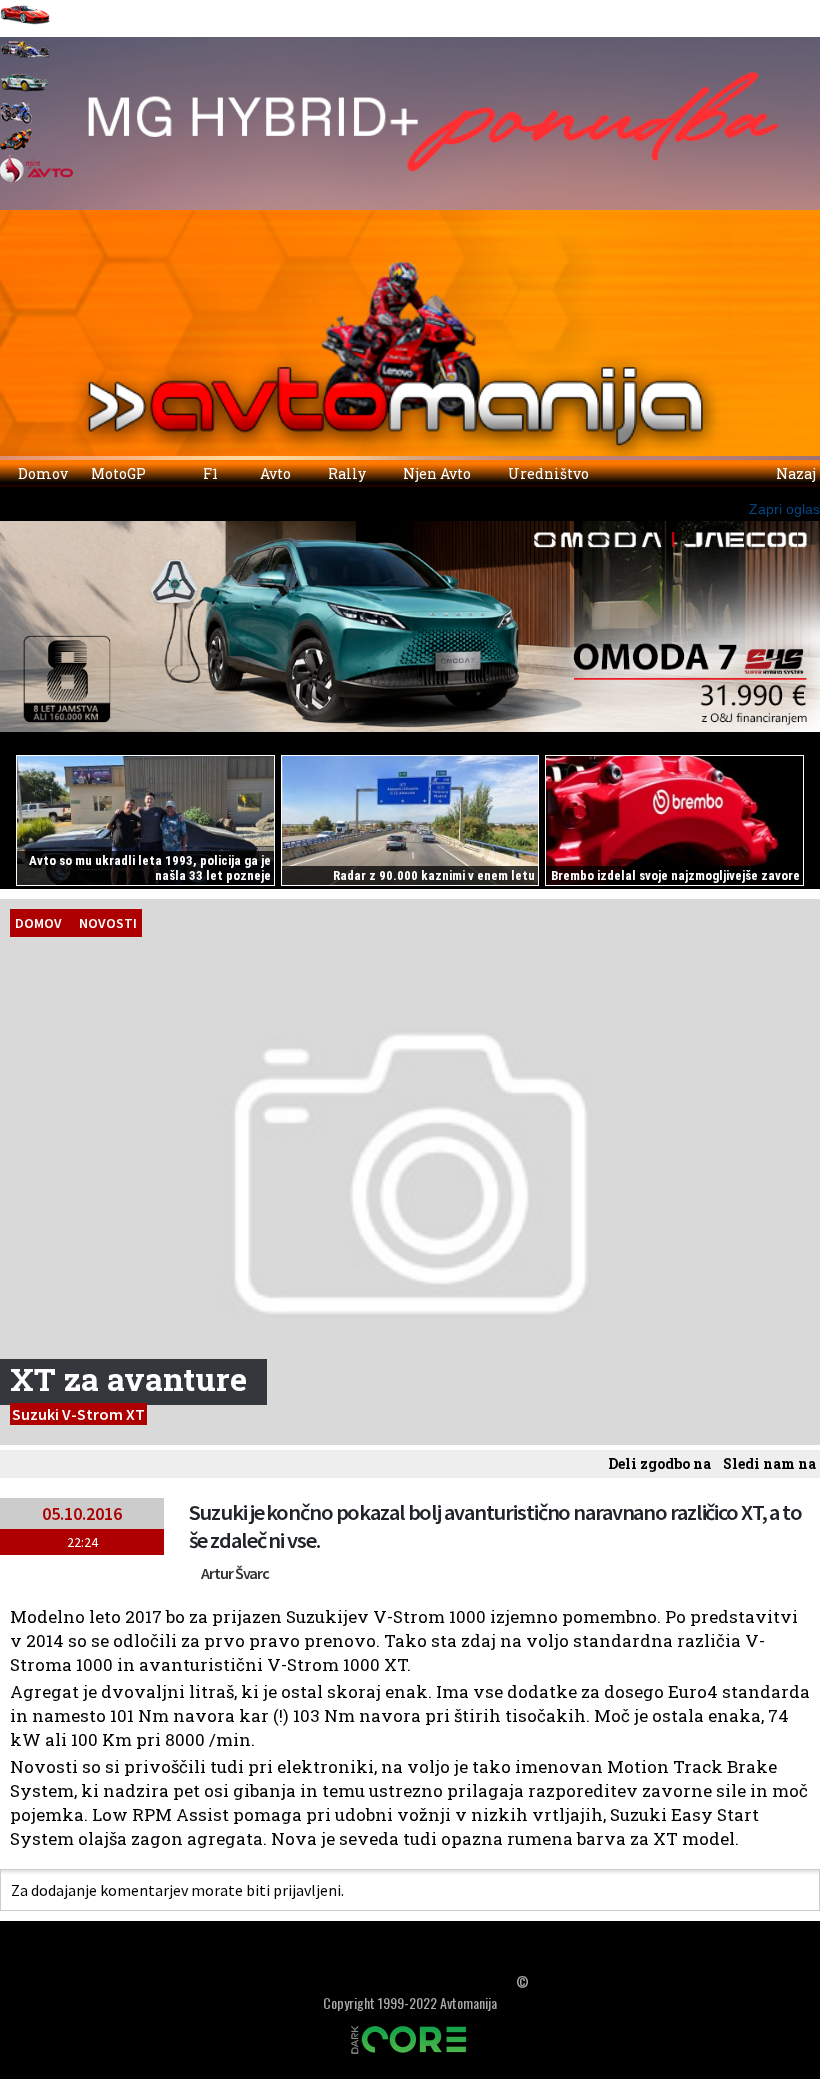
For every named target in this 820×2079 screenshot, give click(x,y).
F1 (209, 473)
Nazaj (794, 473)
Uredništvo (547, 473)
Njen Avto (435, 473)
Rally (345, 473)
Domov (41, 473)
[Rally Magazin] (25, 92)
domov (38, 923)
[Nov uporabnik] (56, 202)
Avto (274, 473)
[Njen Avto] (36, 178)
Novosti (108, 923)
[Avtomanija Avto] (25, 24)
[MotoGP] (16, 144)
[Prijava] (18, 202)
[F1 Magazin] (25, 58)
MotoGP (120, 473)
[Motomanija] (16, 118)
